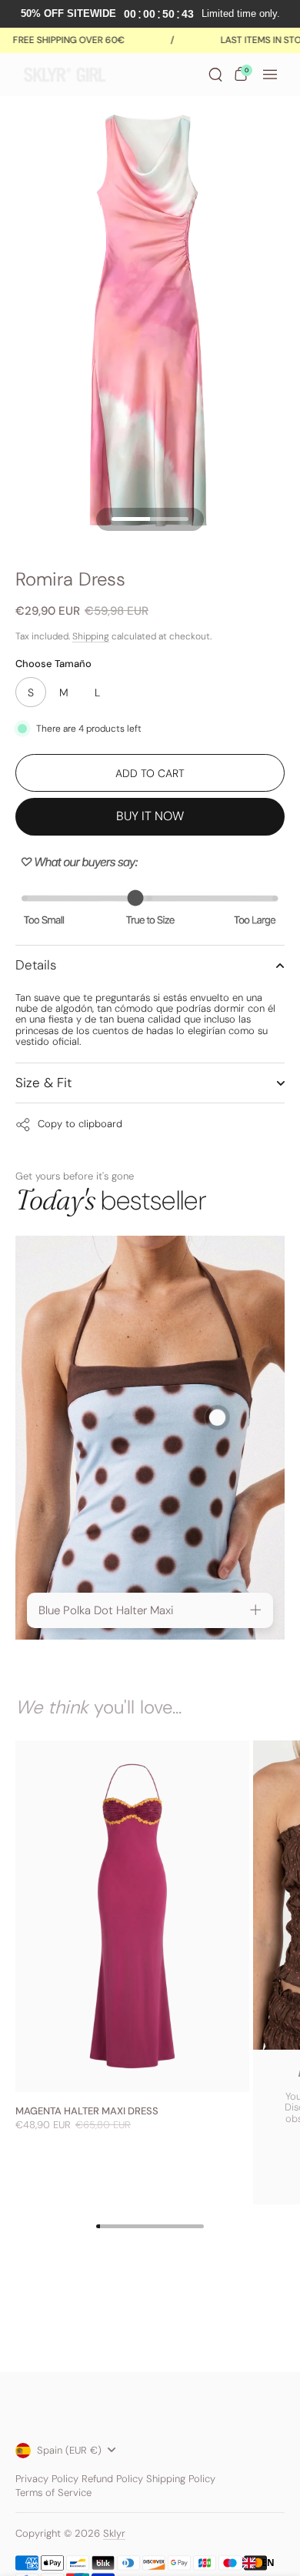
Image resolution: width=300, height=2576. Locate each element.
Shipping (91, 636)
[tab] (150, 1611)
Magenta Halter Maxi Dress (87, 2111)
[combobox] (258, 2563)
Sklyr (114, 2533)
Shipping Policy (181, 2479)
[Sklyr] (105, 75)
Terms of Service (53, 2493)
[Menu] (270, 75)
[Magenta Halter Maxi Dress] (132, 1916)
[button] (215, 75)
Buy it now (150, 816)
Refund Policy (112, 2479)
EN (268, 2563)
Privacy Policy (47, 2479)
